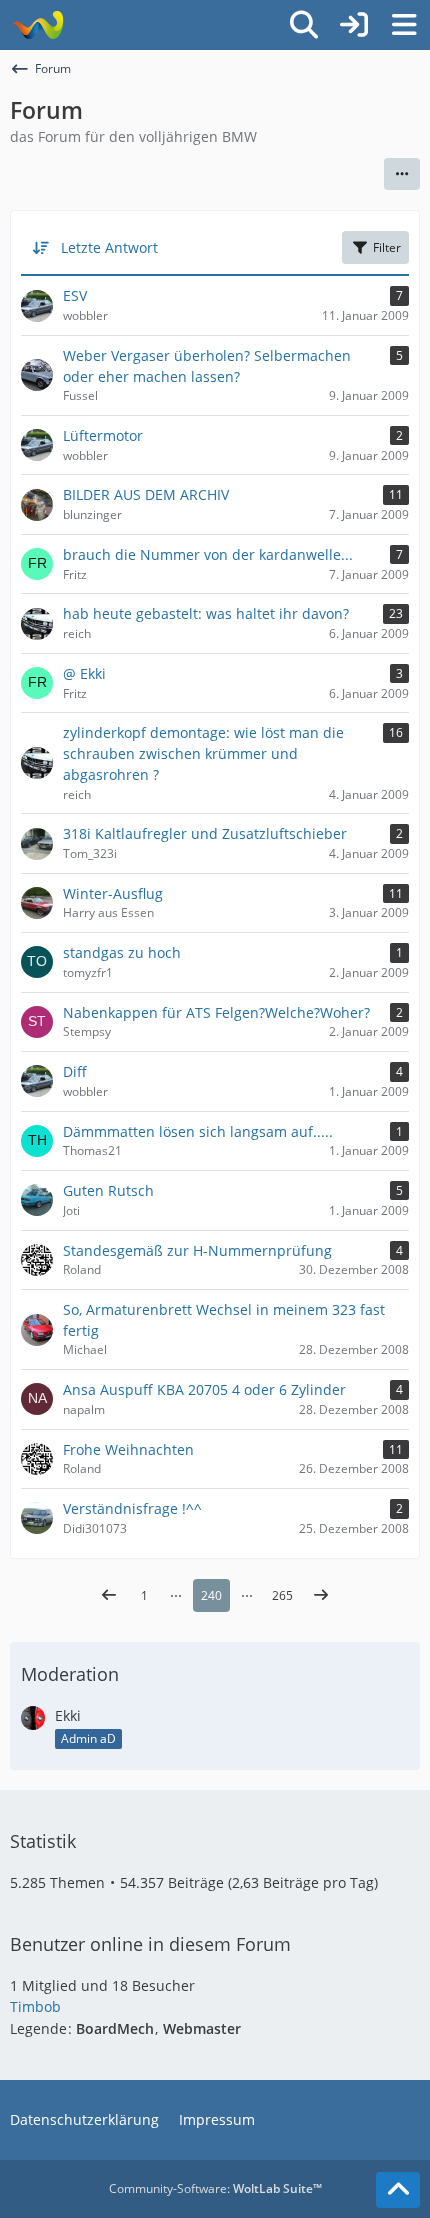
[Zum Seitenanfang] (398, 2190)
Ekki (68, 1715)
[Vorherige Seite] (109, 1596)
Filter (387, 247)
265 (282, 1595)
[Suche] (304, 25)
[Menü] (404, 25)
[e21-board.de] (37, 25)
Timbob (35, 2006)
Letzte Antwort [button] (109, 247)
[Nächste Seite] (321, 1596)
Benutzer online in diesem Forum (150, 1944)
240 (211, 1595)
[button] (402, 174)
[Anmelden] (354, 25)
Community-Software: (215, 2188)
